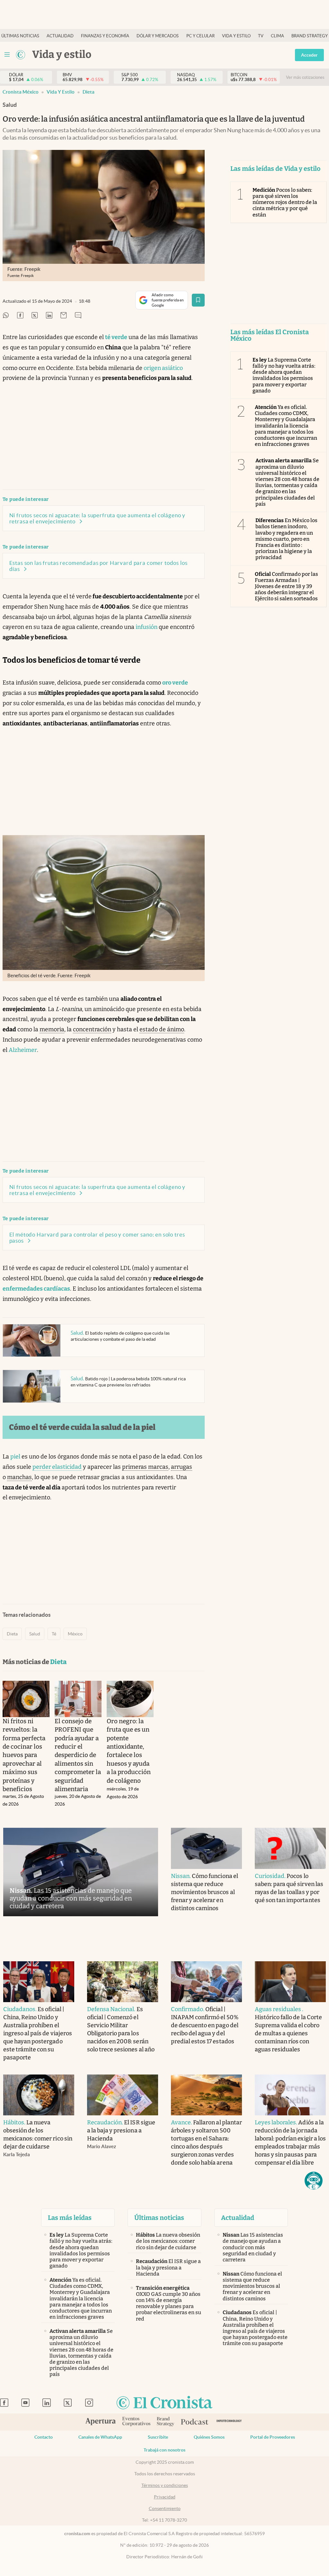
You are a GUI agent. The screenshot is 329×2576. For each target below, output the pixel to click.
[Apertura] (101, 2422)
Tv (261, 36)
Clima (277, 36)
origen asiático (163, 368)
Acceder (309, 55)
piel (15, 1457)
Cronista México (21, 92)
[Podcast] (195, 2422)
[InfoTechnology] (229, 2422)
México (75, 1634)
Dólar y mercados (158, 36)
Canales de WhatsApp (100, 2437)
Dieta (89, 92)
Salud (35, 1634)
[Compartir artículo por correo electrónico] (64, 316)
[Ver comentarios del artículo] (78, 316)
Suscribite (158, 2437)
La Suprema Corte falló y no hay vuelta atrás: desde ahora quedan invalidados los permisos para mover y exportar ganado (284, 375)
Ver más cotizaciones (305, 77)
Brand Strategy (310, 36)
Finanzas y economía (105, 36)
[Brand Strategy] (166, 2422)
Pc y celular (200, 36)
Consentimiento (165, 2508)
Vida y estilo (236, 36)
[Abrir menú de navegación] (7, 55)
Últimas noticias (20, 36)
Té (54, 1634)
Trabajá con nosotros (164, 2450)
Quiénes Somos (209, 2437)
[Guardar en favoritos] (198, 300)
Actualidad (60, 36)
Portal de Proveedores (273, 2437)
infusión (147, 627)
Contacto (44, 2437)
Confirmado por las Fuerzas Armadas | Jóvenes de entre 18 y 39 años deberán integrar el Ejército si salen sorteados (287, 586)
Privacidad (165, 2497)
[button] (314, 2181)
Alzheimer (23, 1050)
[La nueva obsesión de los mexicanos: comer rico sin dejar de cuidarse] (39, 2095)
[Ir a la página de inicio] (21, 55)
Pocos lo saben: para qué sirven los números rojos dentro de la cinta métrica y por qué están (285, 202)
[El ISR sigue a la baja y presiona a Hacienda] (123, 2095)
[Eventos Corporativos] (136, 2422)
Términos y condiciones (165, 2485)
